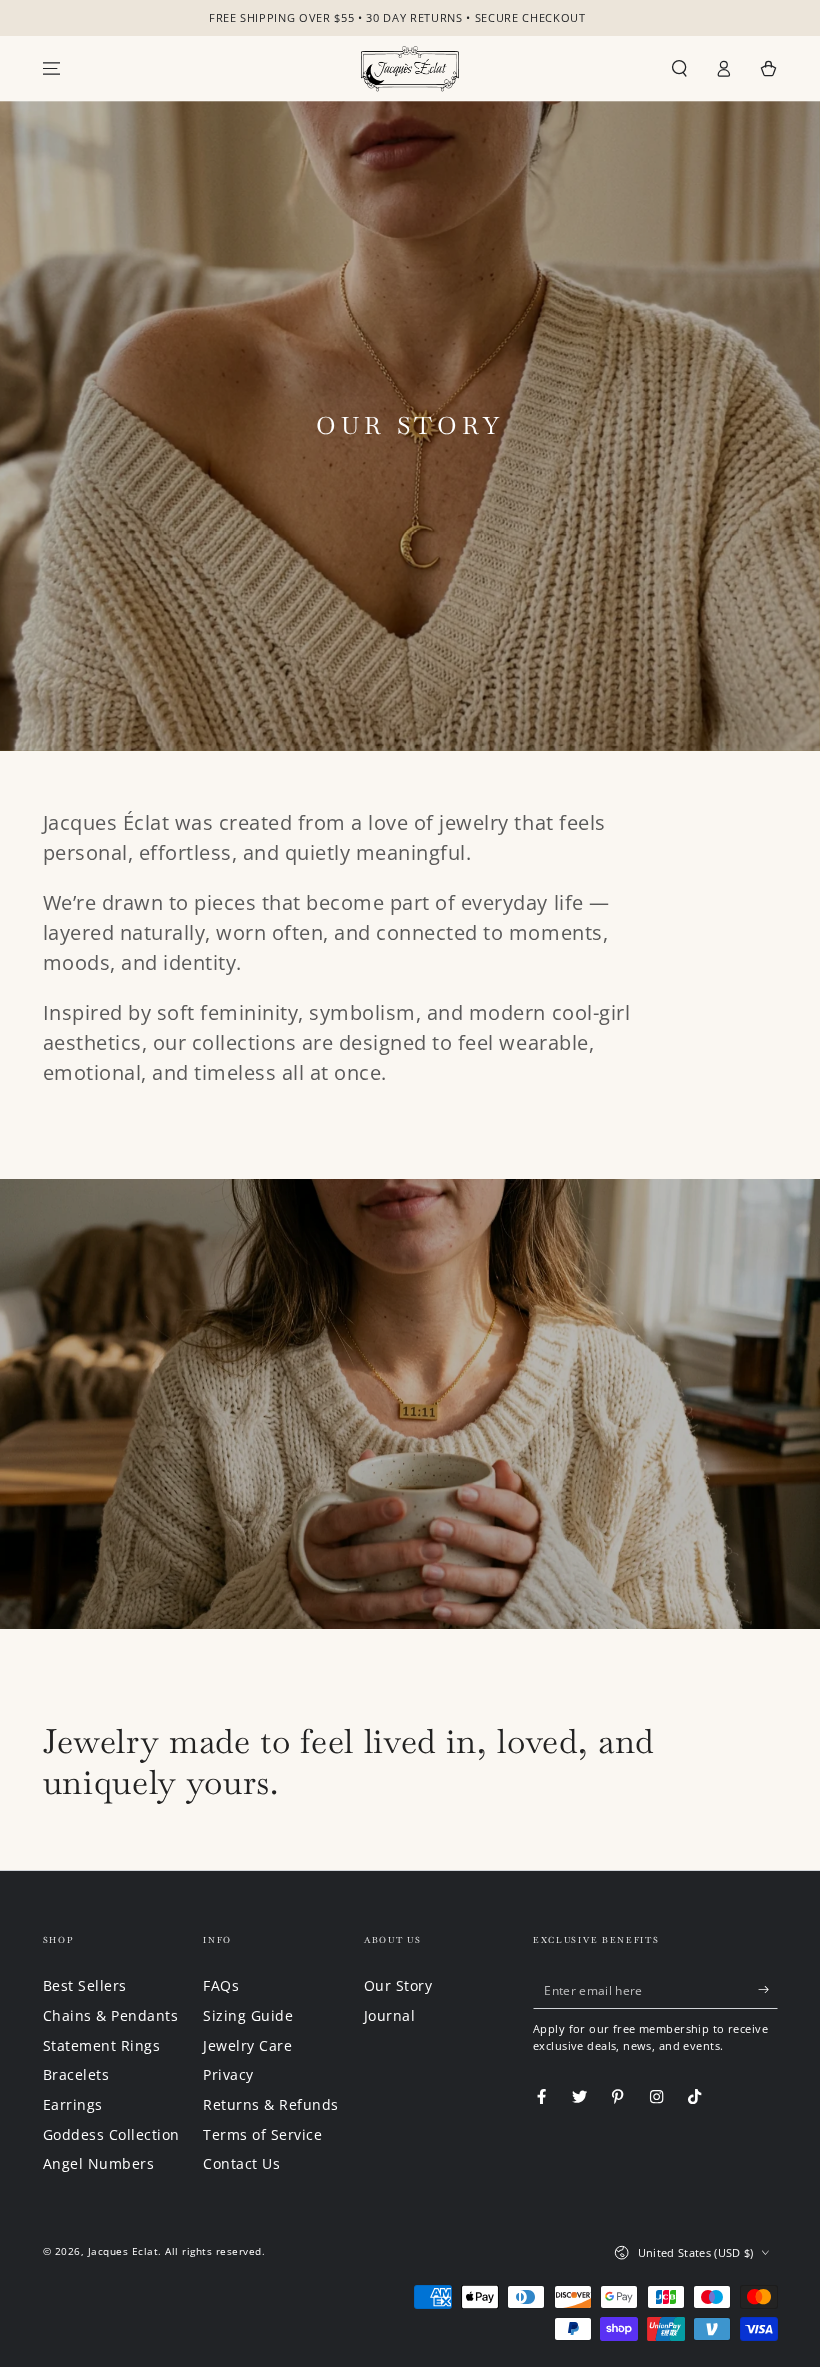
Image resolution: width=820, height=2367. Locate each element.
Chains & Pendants (111, 2015)
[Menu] (52, 68)
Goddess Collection (111, 2134)
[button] (680, 68)
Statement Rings (102, 2045)
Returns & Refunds (271, 2104)
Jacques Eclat (123, 2251)
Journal (390, 2015)
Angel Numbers (99, 2163)
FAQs (221, 1985)
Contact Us (241, 2163)
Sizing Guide (248, 2015)
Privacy (228, 2074)
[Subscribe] (768, 1988)
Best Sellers (85, 1985)
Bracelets (76, 2074)
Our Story (398, 1985)
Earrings (73, 2104)
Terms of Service (262, 2134)
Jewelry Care (247, 2045)
